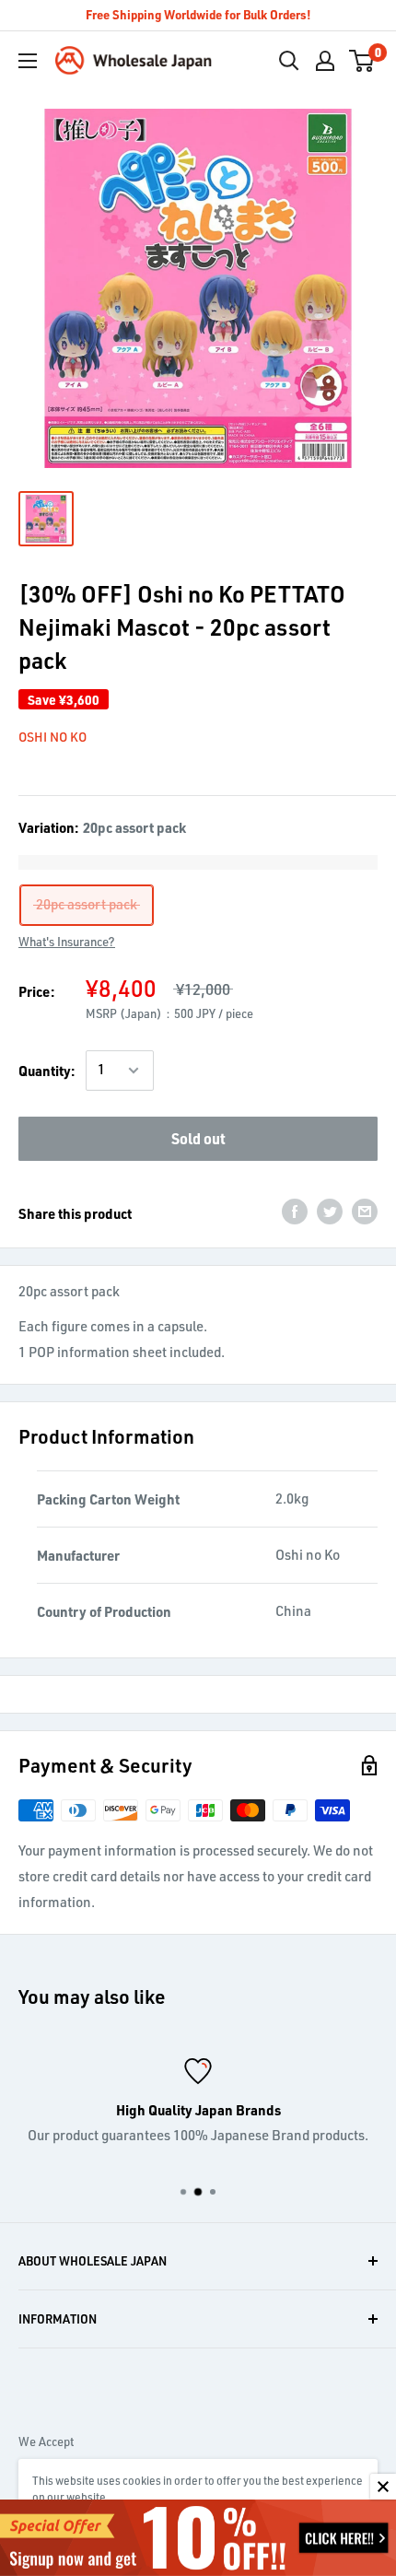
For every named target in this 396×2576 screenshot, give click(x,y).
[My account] (325, 61)
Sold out (198, 1138)
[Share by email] (365, 1211)
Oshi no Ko (52, 737)
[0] (362, 61)
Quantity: (47, 1071)
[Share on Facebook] (295, 1211)
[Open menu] (28, 61)
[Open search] (289, 61)
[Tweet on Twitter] (330, 1211)
